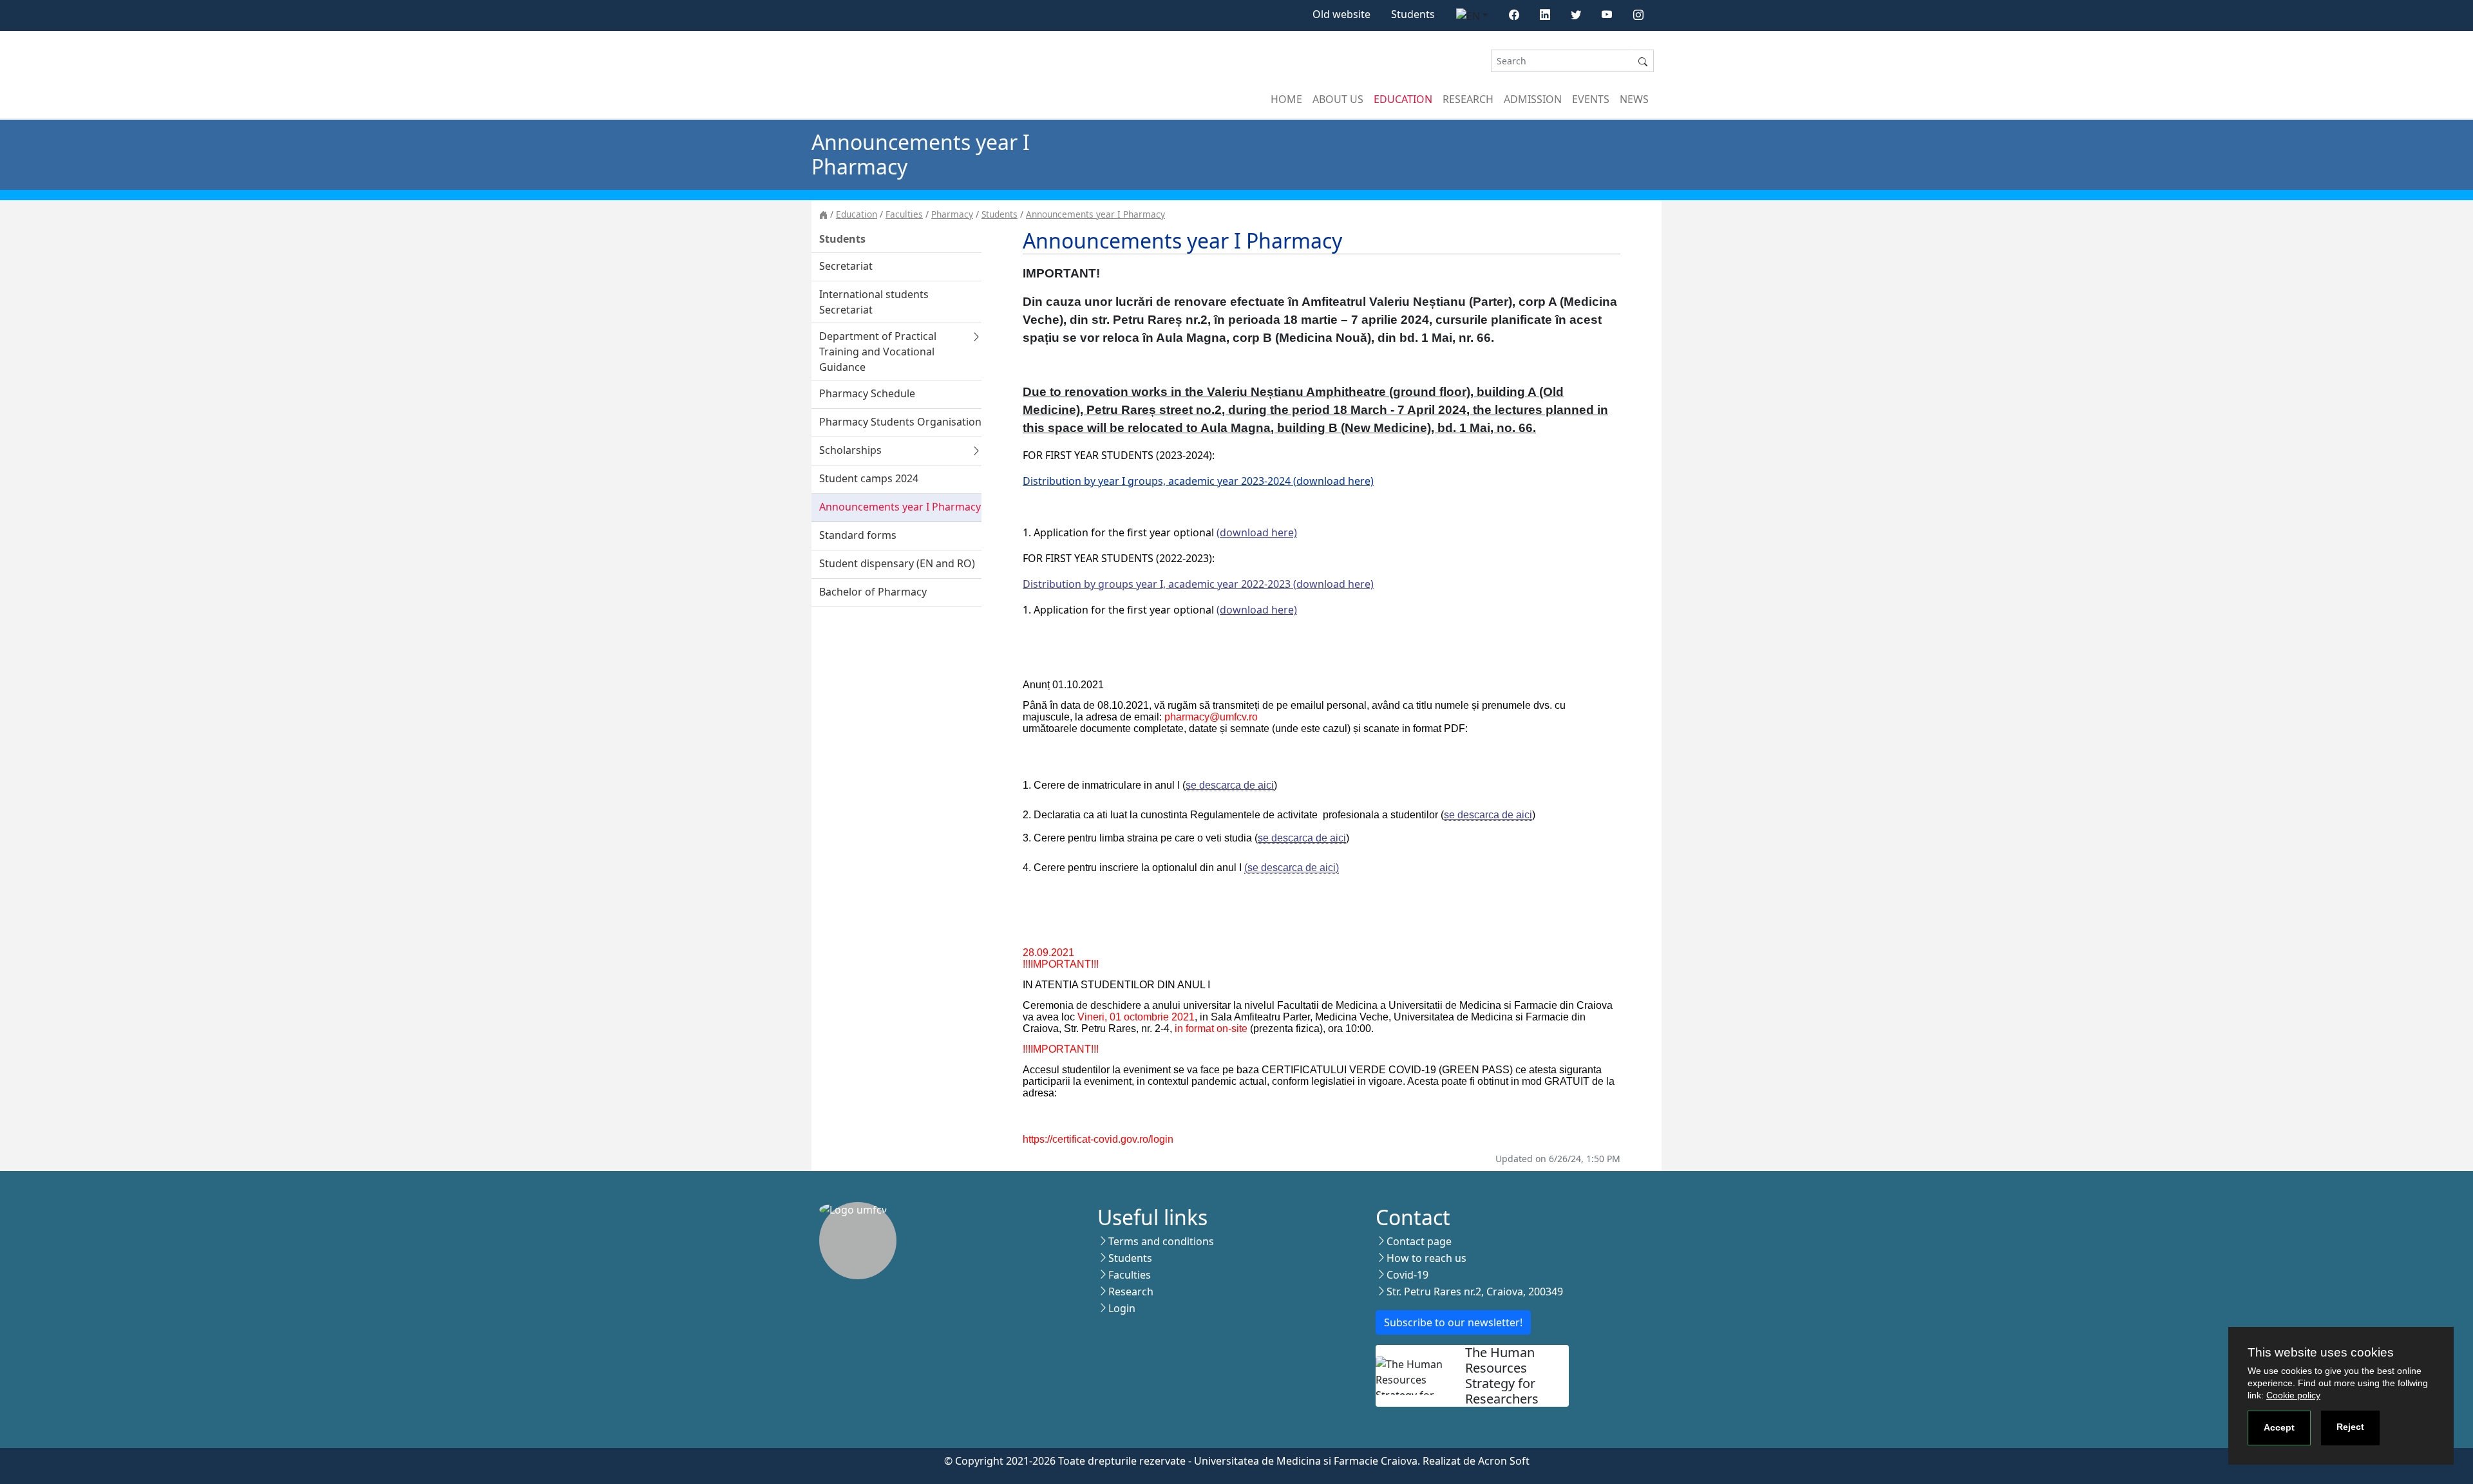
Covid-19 (1407, 1275)
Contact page (1419, 1241)
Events (1591, 99)
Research (1468, 99)
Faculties (904, 214)
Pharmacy (952, 214)
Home (1286, 99)
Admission (1533, 99)
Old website (1341, 14)
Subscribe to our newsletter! (1453, 1322)
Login (1122, 1308)
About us (1338, 99)
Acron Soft (1504, 1461)
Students (1413, 14)
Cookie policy (2293, 1395)
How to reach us (1426, 1258)
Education (1403, 99)
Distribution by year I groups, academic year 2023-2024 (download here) (1198, 481)
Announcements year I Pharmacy (1095, 214)
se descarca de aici (1230, 785)
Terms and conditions (1161, 1241)
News (1634, 99)
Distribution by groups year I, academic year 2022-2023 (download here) (1198, 584)
